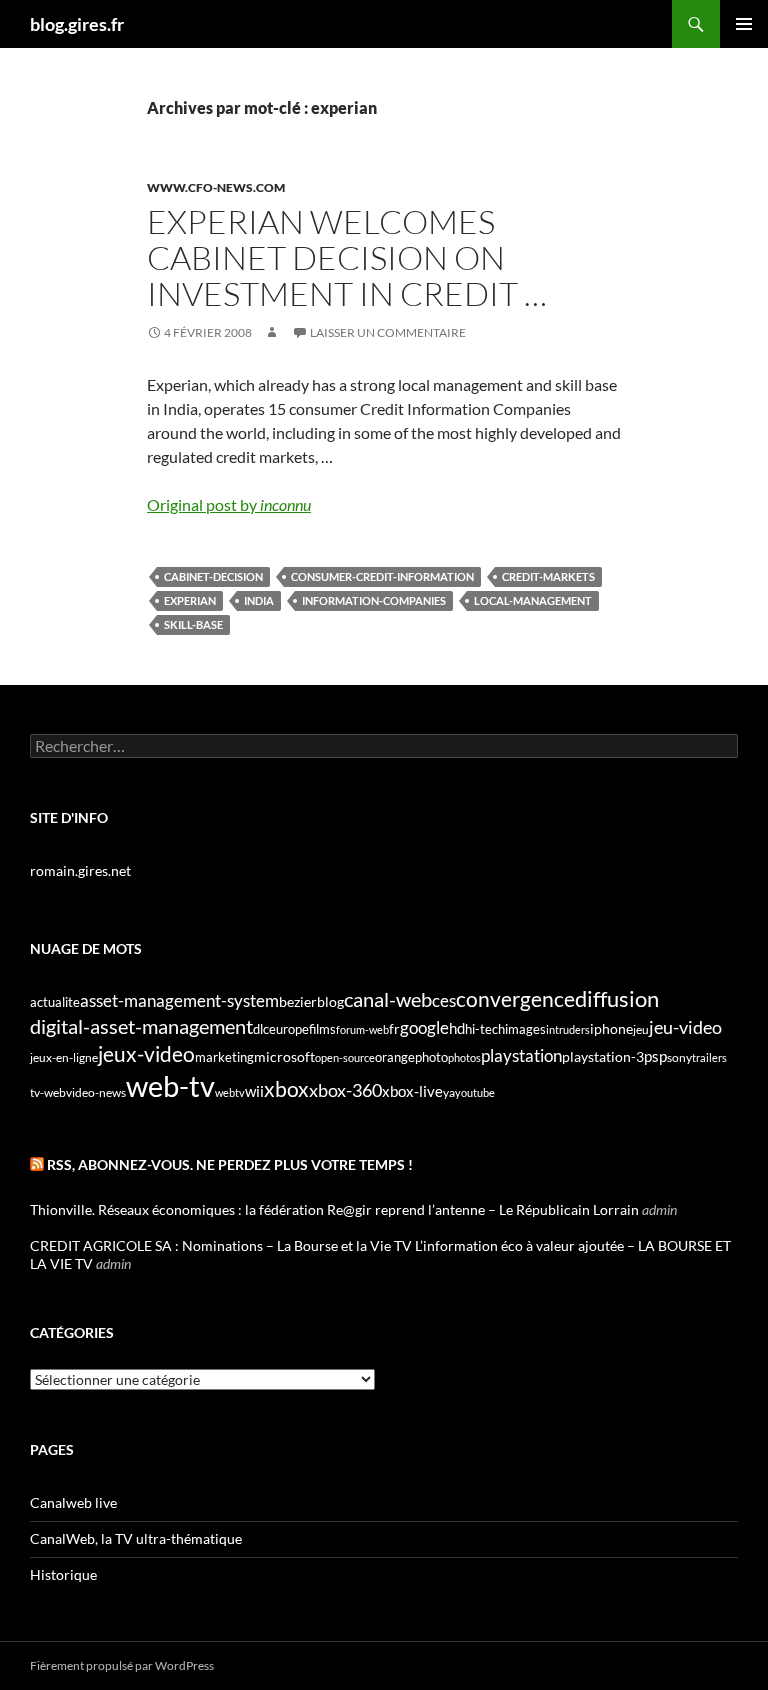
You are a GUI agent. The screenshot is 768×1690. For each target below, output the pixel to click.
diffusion (617, 998)
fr (394, 1028)
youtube (475, 1092)
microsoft (284, 1056)
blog (330, 1001)
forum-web (362, 1029)
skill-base (193, 624)
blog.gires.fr (77, 24)
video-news (96, 1092)
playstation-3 (603, 1057)
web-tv (170, 1085)
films (322, 1029)
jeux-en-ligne (64, 1057)
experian (190, 600)
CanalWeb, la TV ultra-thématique (136, 1538)
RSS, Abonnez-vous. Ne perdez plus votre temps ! (230, 1164)
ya (449, 1092)
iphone (611, 1029)
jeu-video (685, 1027)
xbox (286, 1088)
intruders (568, 1029)
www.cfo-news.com (216, 187)
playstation (521, 1056)
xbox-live (412, 1091)
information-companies (374, 600)
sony (679, 1057)
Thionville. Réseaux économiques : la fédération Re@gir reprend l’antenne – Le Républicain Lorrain (334, 1209)
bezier (298, 1001)
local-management (533, 600)
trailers (709, 1057)
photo (431, 1057)
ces (444, 1000)
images (525, 1029)
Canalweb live (73, 1502)
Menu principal (744, 24)
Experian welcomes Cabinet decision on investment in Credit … (347, 257)
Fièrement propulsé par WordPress (122, 1665)
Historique (63, 1574)
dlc (261, 1029)
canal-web (388, 999)
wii (254, 1091)
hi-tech (485, 1029)
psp (655, 1056)
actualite (55, 1002)
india (259, 600)
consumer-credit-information (382, 576)
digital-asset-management (141, 1026)
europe (289, 1029)
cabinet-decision (213, 576)
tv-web (48, 1092)
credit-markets (548, 576)
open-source (345, 1057)
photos (464, 1057)
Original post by (229, 504)
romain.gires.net (80, 870)
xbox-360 (345, 1090)
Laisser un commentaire (388, 332)
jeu (641, 1029)
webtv (230, 1092)
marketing (224, 1057)
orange (395, 1057)
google (424, 1027)
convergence (515, 999)
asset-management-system (179, 1000)
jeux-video (146, 1053)
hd (457, 1028)
